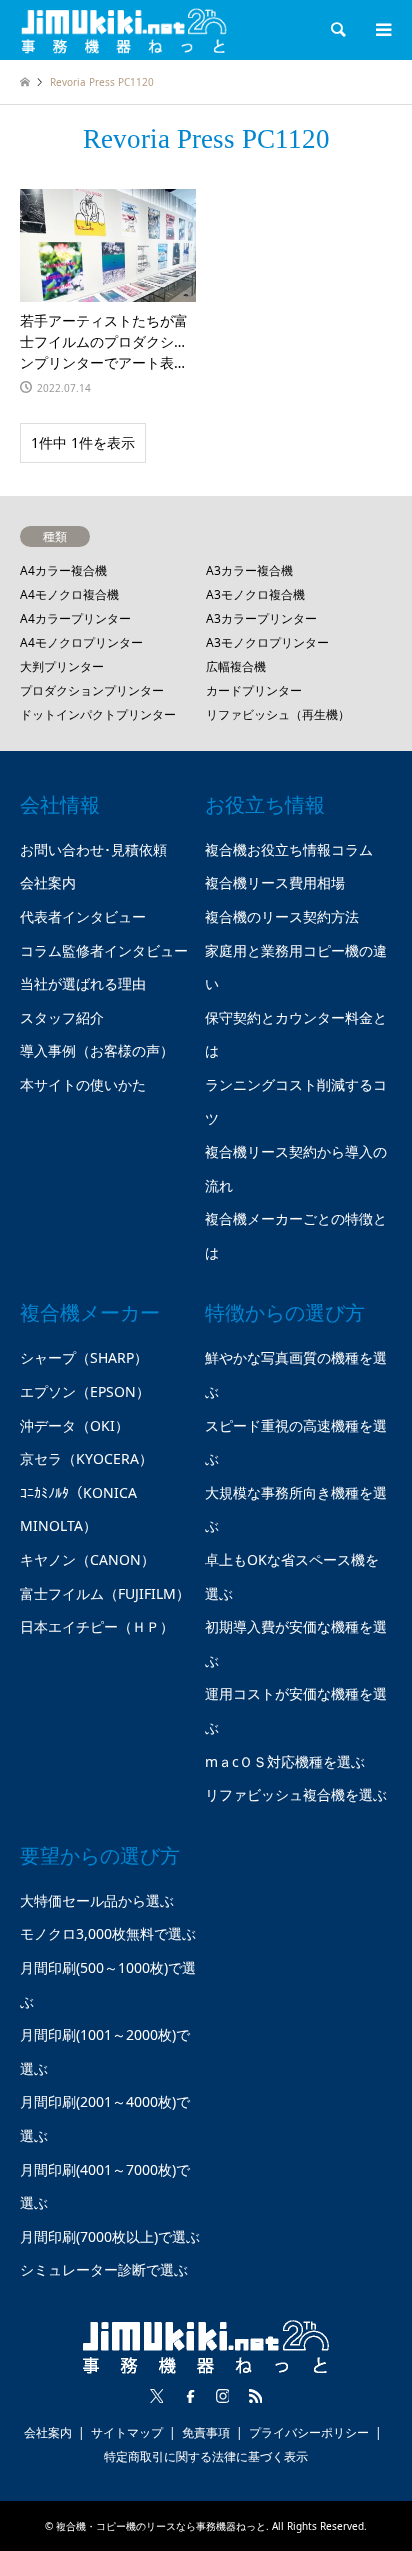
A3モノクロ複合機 (255, 594)
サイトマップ (127, 2432)
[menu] (382, 30)
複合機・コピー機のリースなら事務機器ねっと (161, 2526)
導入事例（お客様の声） (97, 1050)
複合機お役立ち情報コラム (289, 849)
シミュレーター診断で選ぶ (104, 2269)
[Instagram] (223, 2396)
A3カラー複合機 (249, 570)
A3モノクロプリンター (267, 642)
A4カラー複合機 (63, 570)
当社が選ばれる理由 (83, 983)
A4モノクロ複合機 (69, 594)
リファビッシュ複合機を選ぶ (296, 1794)
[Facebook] (190, 2396)
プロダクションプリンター (92, 690)
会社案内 (48, 882)
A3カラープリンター (261, 618)
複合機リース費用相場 (275, 882)
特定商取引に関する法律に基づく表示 (206, 2456)
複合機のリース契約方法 (282, 916)
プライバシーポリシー (309, 2432)
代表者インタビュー (83, 916)
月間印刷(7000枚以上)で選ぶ (110, 2236)
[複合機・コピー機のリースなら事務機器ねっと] (124, 29)
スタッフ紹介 (62, 1017)
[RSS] (256, 2396)
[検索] (337, 30)
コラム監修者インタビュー (104, 950)
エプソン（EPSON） (85, 1391)
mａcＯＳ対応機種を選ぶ (285, 1761)
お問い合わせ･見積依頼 (93, 849)
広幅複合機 (236, 666)
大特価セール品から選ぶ (97, 1900)
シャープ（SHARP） (84, 1357)
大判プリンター (62, 666)
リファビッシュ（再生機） (278, 714)
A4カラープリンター (75, 618)
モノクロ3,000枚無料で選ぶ (108, 1933)
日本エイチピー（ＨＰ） (97, 1626)
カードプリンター (254, 690)
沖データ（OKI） (74, 1425)
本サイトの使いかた (83, 1084)
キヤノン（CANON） (87, 1559)
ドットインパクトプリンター (98, 714)
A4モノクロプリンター (81, 642)
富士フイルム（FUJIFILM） (105, 1593)
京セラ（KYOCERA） (86, 1458)
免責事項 (206, 2432)
